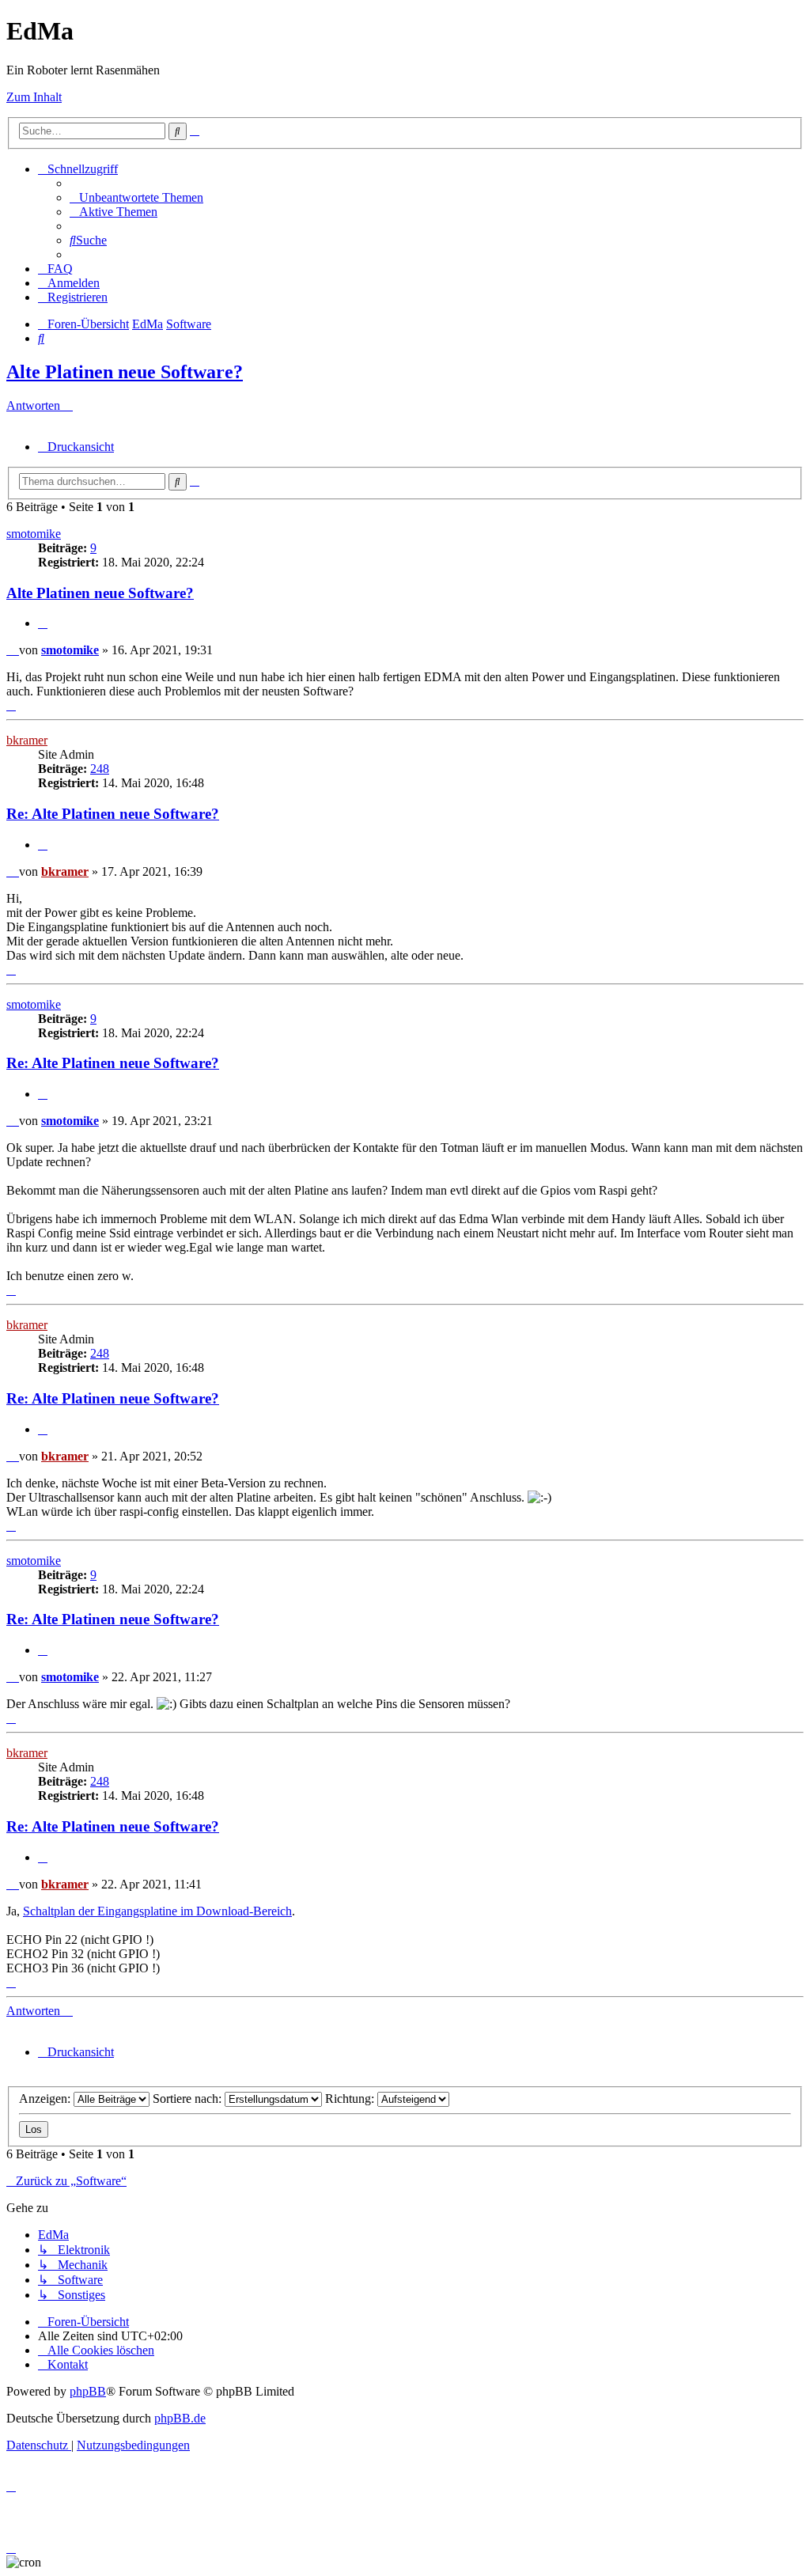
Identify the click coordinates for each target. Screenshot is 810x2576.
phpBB (88, 2391)
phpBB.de (180, 2418)
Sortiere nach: (189, 2099)
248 (100, 769)
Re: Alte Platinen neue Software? (113, 814)
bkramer (27, 740)
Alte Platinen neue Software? (125, 372)
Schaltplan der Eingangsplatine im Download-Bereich (157, 1911)
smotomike (34, 534)
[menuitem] (136, 197)
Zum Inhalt (34, 97)
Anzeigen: (46, 2099)
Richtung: (351, 2099)
